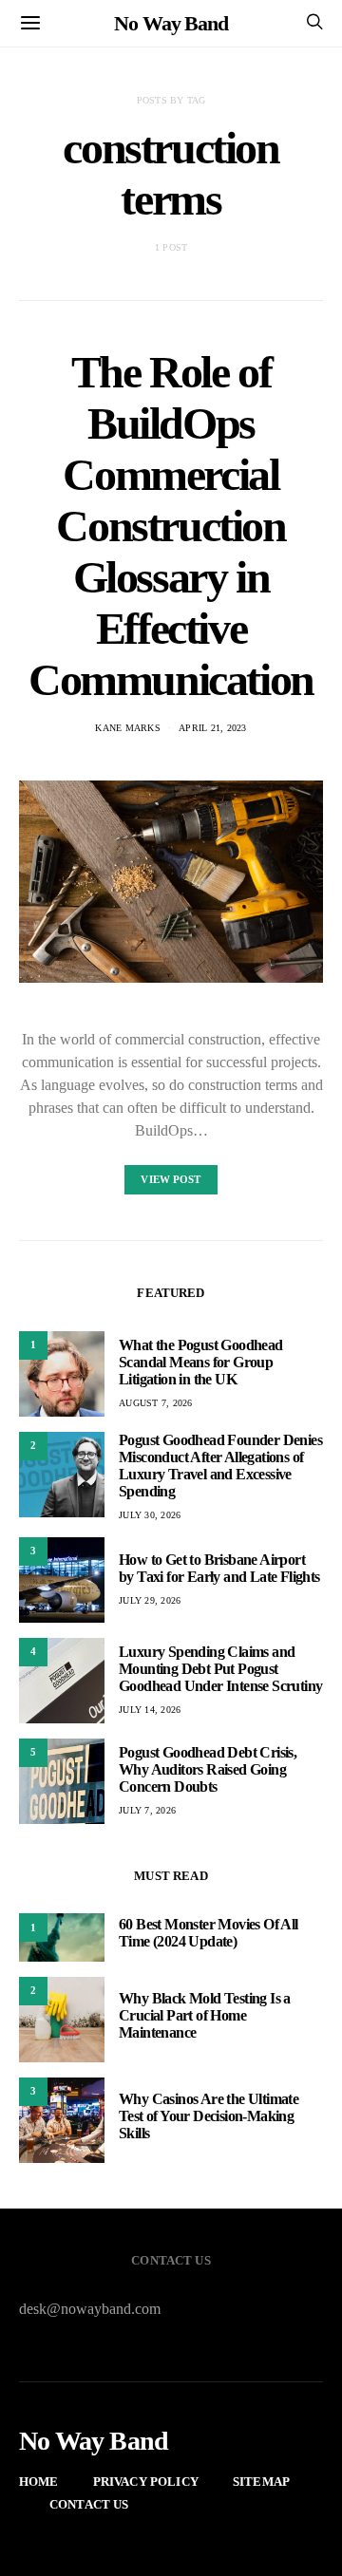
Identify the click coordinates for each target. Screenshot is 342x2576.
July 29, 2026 (150, 1600)
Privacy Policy (146, 2482)
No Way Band (171, 23)
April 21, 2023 (213, 728)
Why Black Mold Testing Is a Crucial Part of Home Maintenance (205, 2015)
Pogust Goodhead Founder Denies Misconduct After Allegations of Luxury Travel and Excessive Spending (220, 1466)
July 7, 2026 (147, 1810)
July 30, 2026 (150, 1515)
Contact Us (89, 2504)
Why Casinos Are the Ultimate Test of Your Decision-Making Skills (209, 2116)
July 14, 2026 (150, 1710)
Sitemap (261, 2482)
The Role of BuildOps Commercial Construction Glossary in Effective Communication (171, 526)
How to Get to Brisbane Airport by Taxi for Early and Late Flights (219, 1568)
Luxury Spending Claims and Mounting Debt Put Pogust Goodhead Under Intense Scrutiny (220, 1669)
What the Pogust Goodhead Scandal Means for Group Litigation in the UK (201, 1362)
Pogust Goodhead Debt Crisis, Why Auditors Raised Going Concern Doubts (208, 1769)
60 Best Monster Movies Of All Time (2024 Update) (209, 1933)
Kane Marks (128, 728)
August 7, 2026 (156, 1403)
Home (39, 2482)
